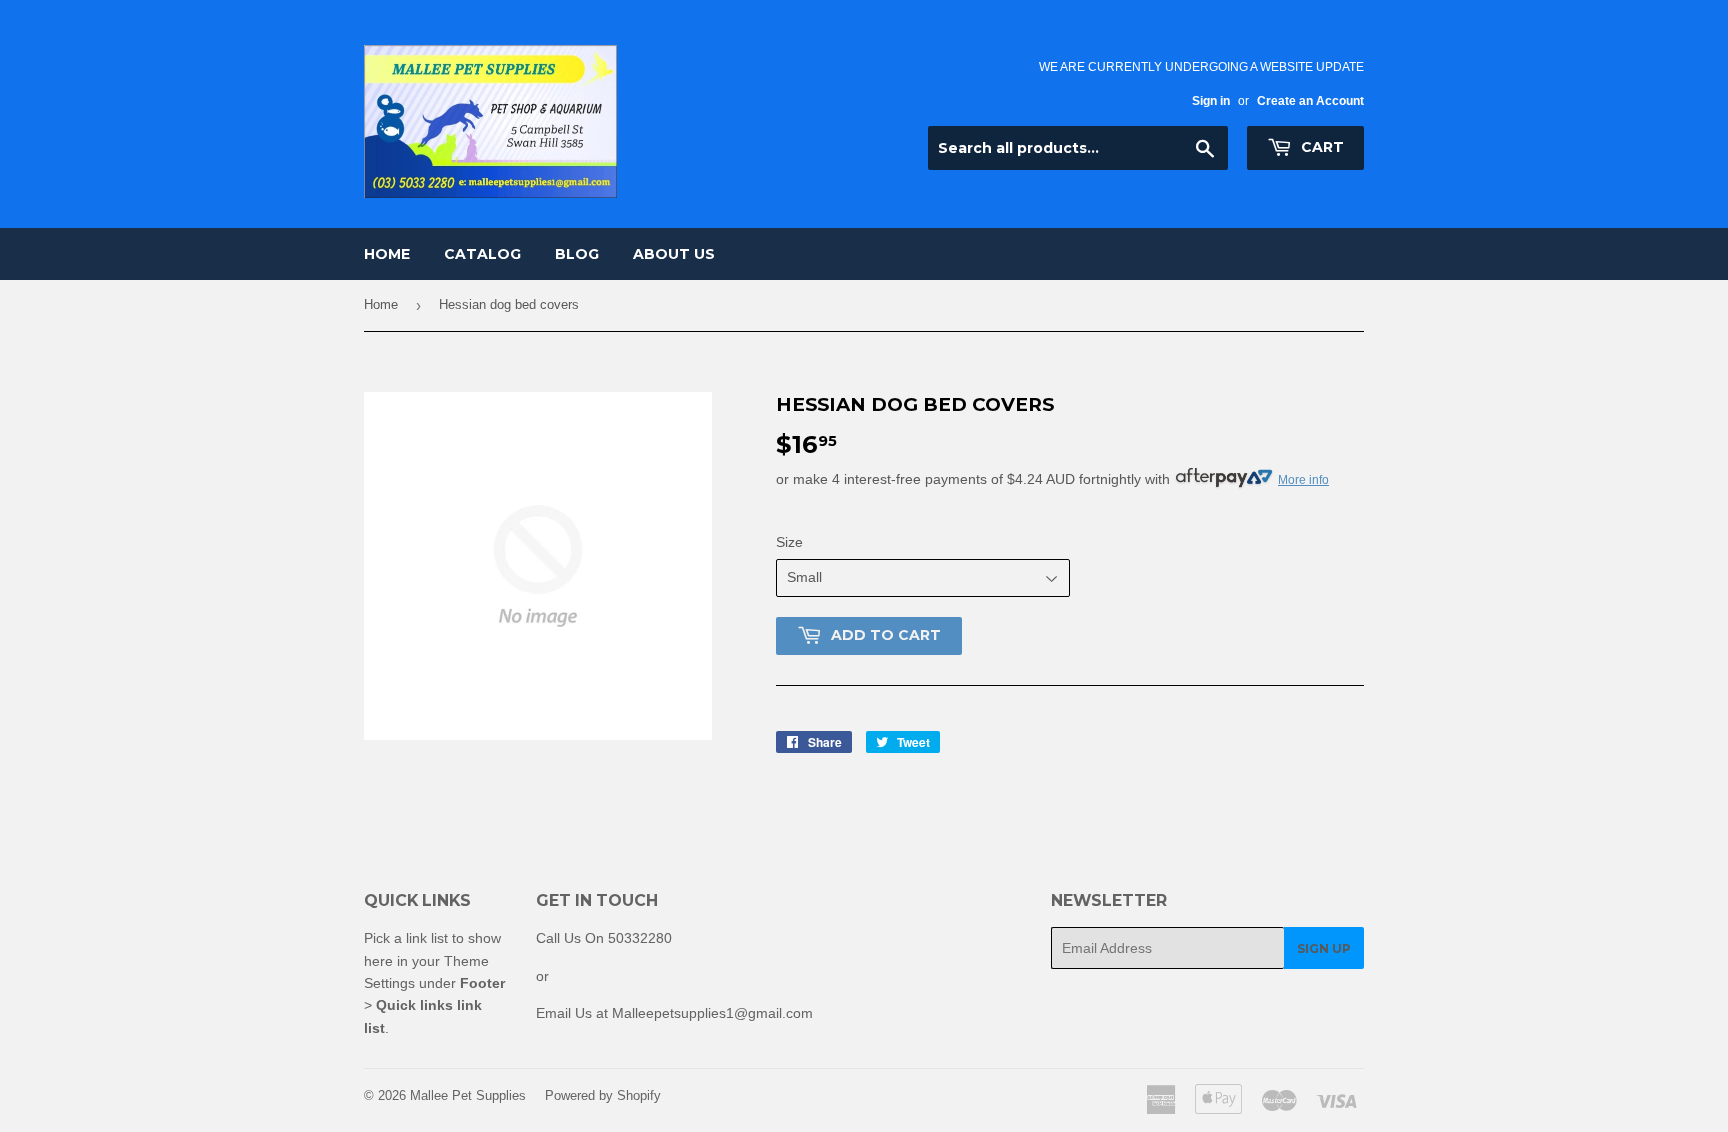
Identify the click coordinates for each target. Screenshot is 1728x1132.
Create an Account (1310, 101)
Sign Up (1324, 948)
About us (674, 254)
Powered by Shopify (603, 1095)
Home (387, 254)
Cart (1320, 147)
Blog (577, 254)
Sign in (1211, 101)
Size (789, 542)
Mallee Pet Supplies (468, 1095)
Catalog (482, 254)
